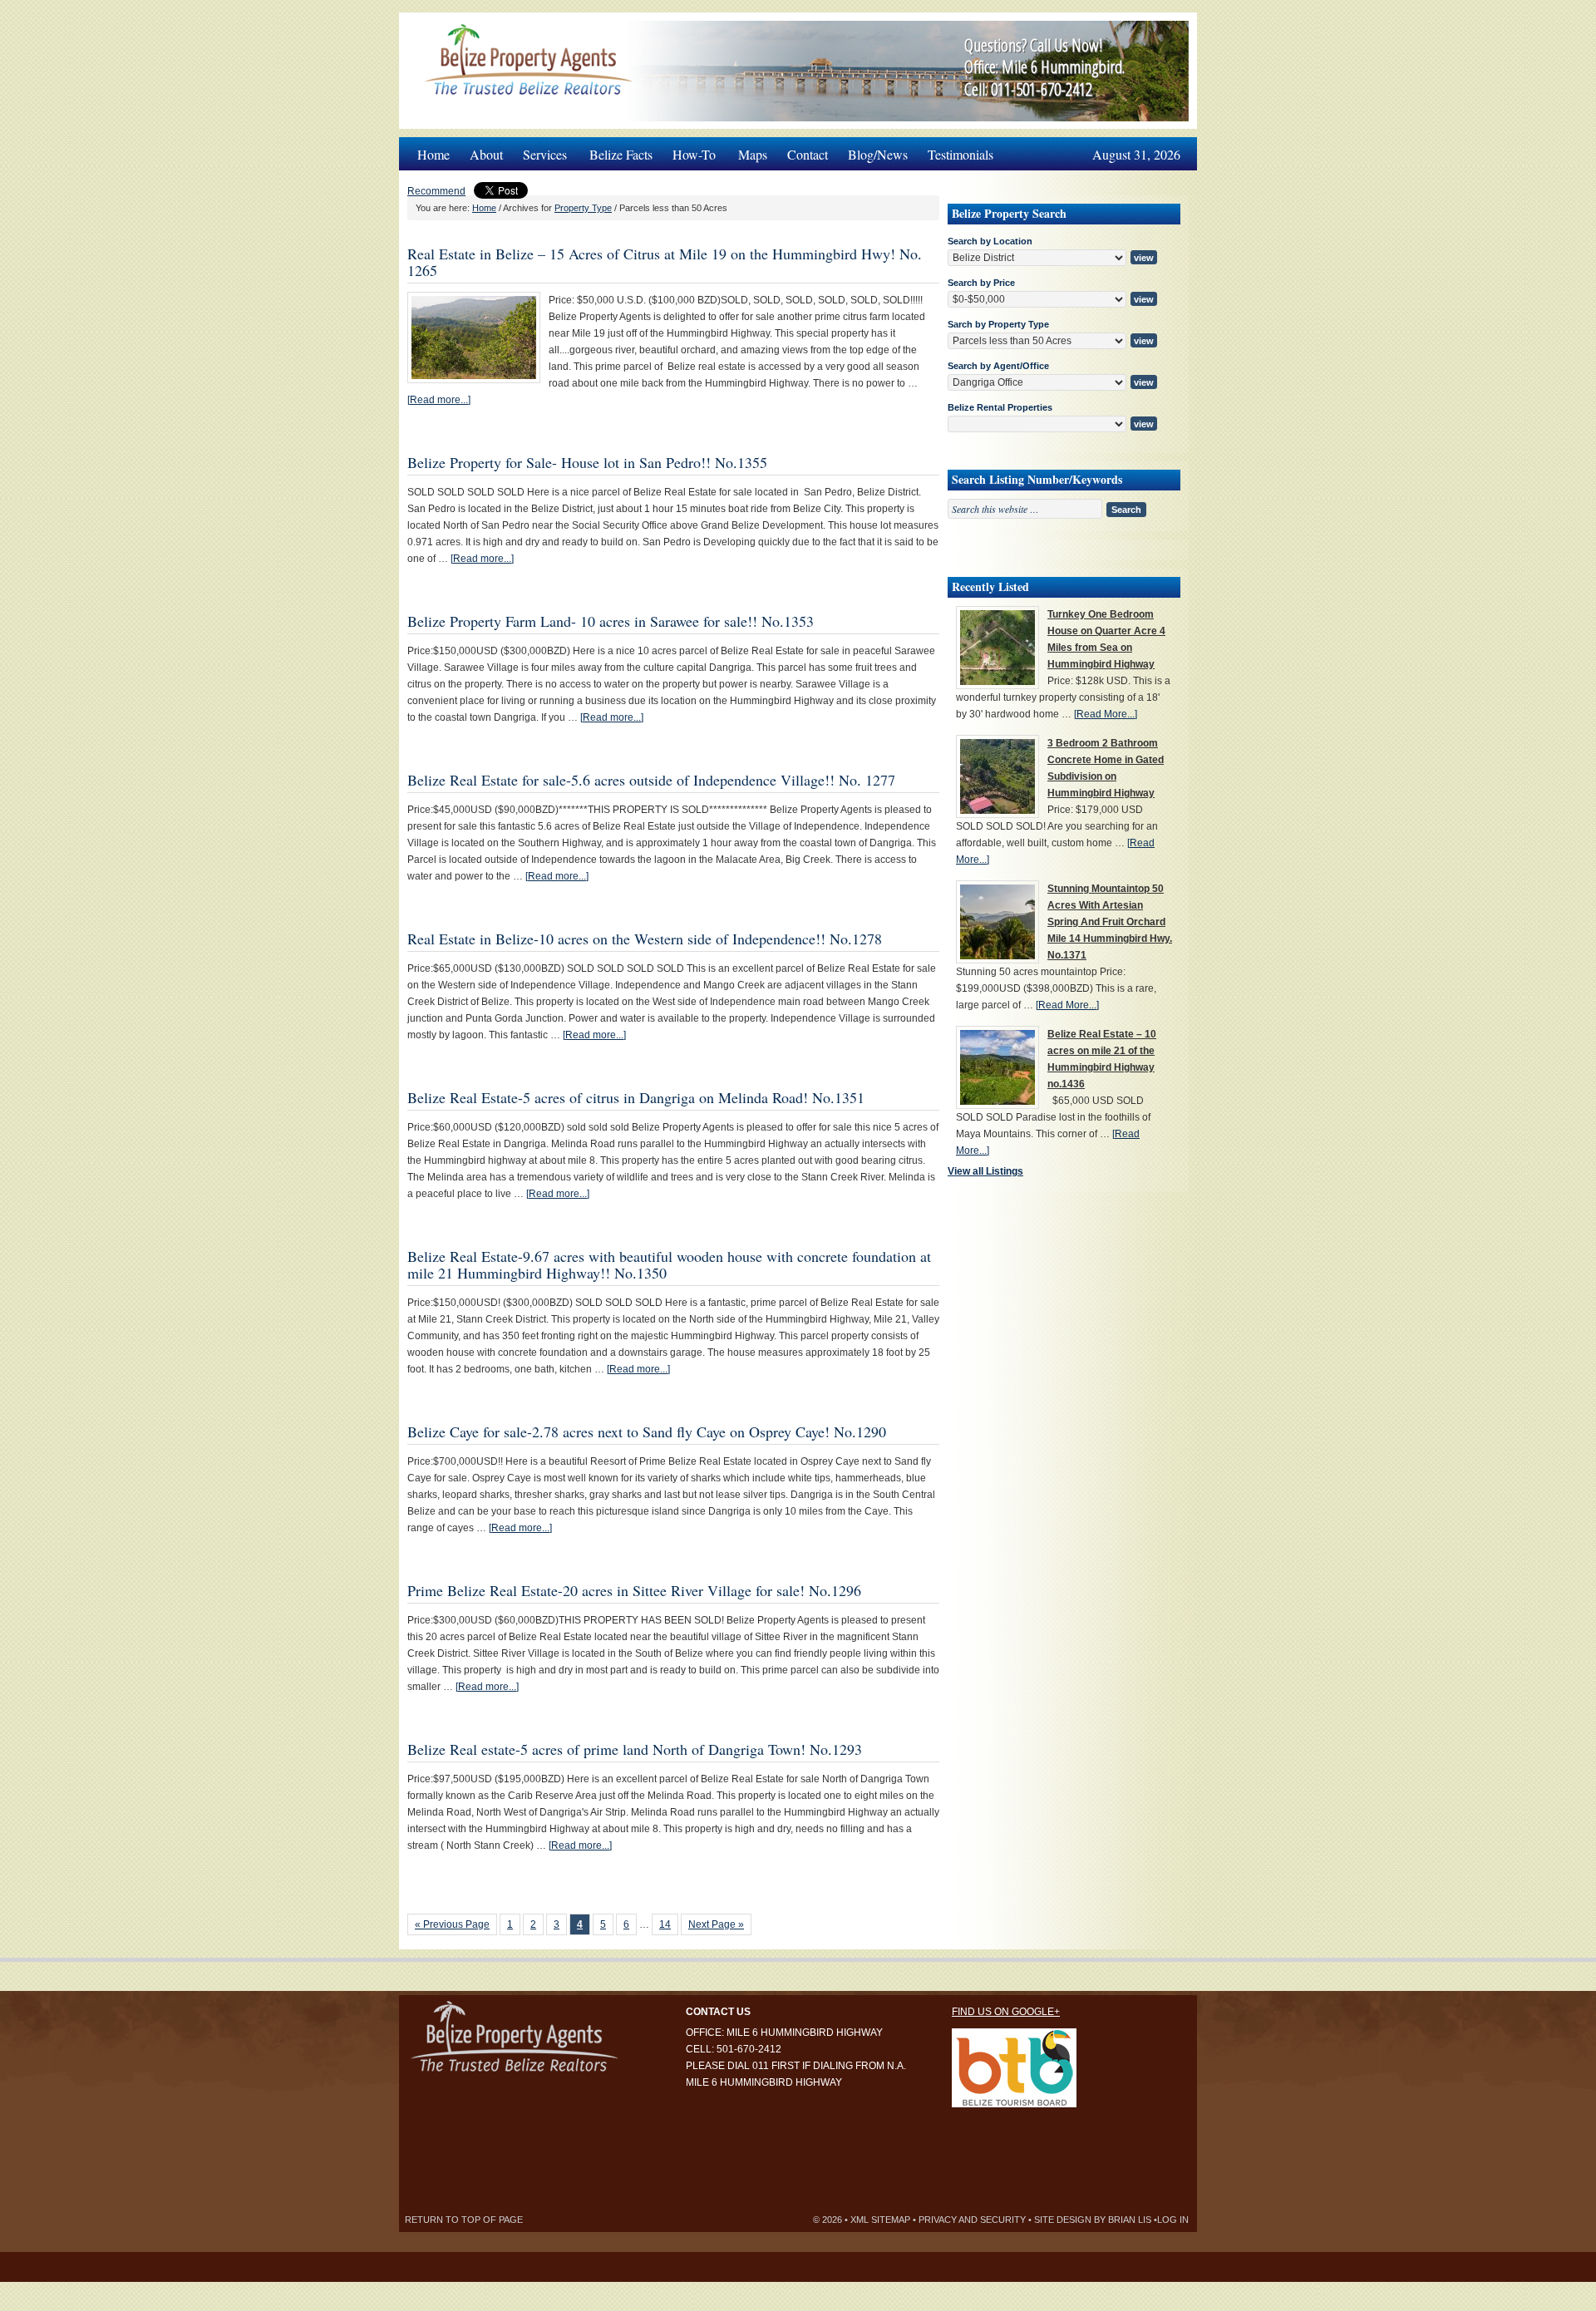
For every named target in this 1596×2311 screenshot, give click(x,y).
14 (665, 1924)
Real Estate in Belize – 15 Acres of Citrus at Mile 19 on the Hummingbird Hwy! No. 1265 (665, 262)
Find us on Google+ (1006, 2012)
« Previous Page (452, 1924)
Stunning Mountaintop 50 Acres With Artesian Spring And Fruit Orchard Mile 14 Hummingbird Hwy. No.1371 (1110, 922)
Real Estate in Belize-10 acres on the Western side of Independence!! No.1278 (645, 939)
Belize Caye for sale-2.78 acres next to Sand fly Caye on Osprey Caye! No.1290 (647, 1431)
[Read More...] (1106, 714)
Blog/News (878, 154)
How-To (689, 150)
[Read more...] (439, 400)
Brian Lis (1130, 2220)
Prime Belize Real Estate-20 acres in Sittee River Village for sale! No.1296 (634, 1590)
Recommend (436, 191)
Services (540, 150)
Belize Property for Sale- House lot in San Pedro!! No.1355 (587, 462)
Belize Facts (621, 154)
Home (433, 154)
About (486, 154)
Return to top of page (464, 2220)
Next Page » (716, 1924)
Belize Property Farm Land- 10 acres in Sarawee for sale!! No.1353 (611, 621)
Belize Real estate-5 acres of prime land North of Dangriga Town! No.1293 (635, 1749)
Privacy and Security (972, 2220)
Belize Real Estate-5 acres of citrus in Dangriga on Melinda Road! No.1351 (636, 1097)
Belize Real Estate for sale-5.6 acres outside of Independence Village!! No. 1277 (651, 780)
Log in (1173, 2220)
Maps (753, 154)
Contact (808, 154)
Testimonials (961, 154)
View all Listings (985, 1171)
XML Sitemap (880, 2220)
